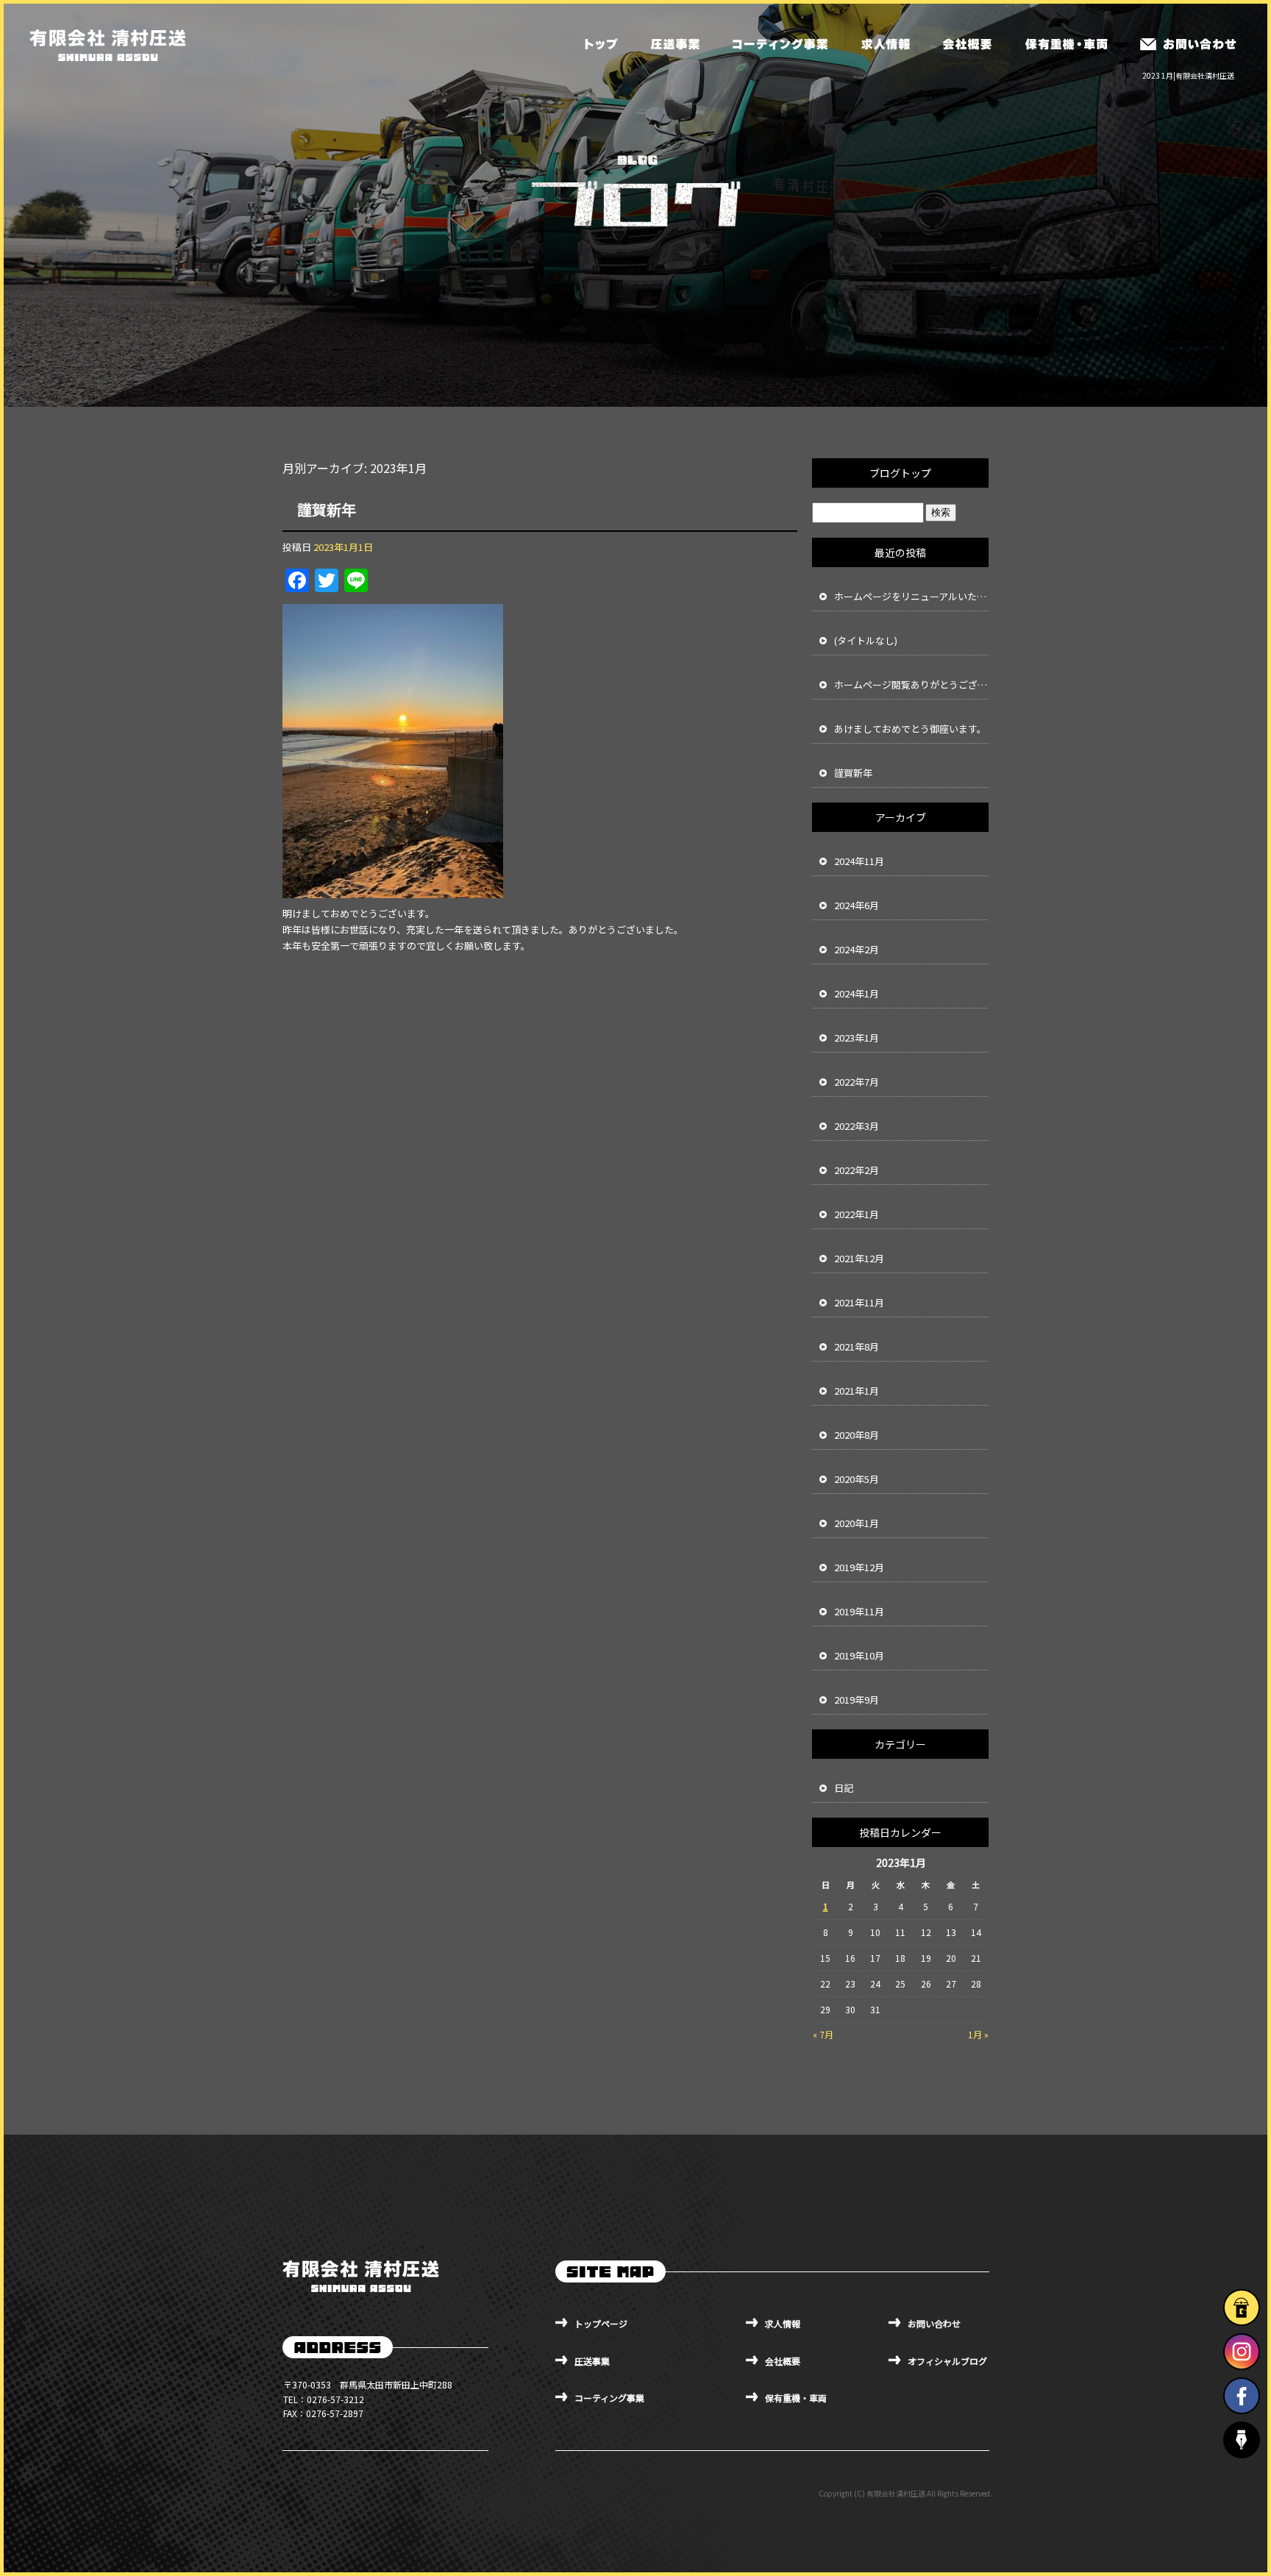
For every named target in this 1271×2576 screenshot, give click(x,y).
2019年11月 (859, 1611)
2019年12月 (859, 1567)
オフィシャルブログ (947, 2361)
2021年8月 (857, 1346)
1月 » (978, 2034)
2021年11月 (859, 1302)
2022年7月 (857, 1082)
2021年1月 (857, 1391)
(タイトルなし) (866, 640)
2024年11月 (859, 861)
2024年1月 (857, 993)
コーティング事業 (780, 44)
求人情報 (885, 44)
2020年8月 (857, 1435)
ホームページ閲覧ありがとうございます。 (911, 684)
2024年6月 (857, 905)
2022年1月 (857, 1214)
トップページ (602, 44)
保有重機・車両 (1065, 44)
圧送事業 (675, 44)
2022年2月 (857, 1170)
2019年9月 (857, 1700)
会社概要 (966, 44)
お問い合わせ (1188, 44)
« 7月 (823, 2034)
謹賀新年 (327, 509)
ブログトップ (900, 473)
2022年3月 (857, 1126)
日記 (844, 1788)
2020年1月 (857, 1523)
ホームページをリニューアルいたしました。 (911, 596)
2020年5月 (857, 1479)
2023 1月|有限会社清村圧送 (1188, 75)
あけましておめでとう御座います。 (910, 729)
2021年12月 (859, 1258)
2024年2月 (857, 949)
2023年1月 (857, 1038)
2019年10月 (859, 1655)
